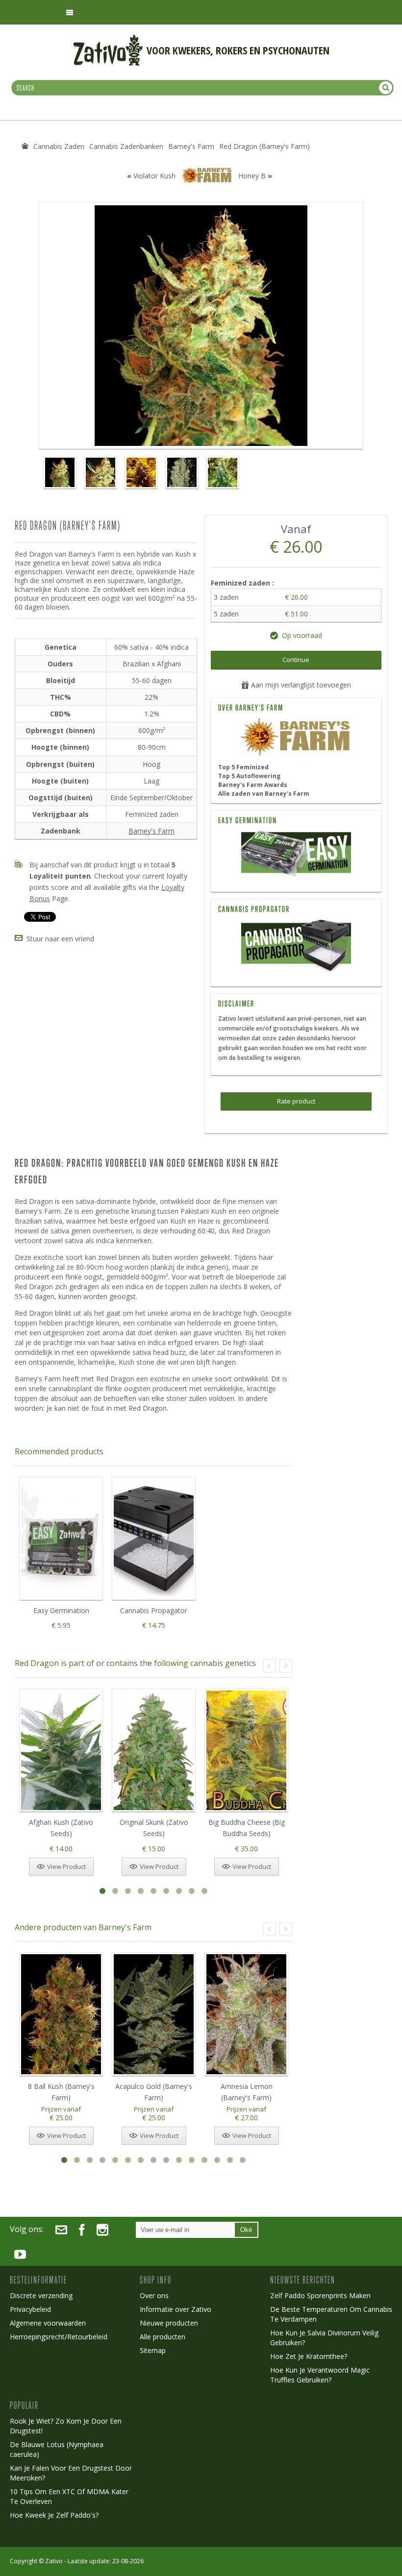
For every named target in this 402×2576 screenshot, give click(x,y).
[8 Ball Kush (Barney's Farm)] (61, 2014)
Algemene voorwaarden (48, 2323)
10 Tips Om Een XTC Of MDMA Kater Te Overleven (69, 2496)
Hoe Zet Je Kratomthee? (309, 2356)
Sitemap (153, 2350)
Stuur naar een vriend (60, 939)
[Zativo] (108, 39)
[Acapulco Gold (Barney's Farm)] (154, 2014)
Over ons (154, 2295)
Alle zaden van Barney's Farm (264, 794)
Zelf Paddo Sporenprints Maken (320, 2295)
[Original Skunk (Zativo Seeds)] (154, 1751)
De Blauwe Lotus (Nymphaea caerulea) (57, 2449)
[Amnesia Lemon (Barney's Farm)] (246, 2014)
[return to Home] (25, 146)
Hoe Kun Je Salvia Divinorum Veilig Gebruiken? (324, 2338)
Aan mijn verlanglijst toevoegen (300, 685)
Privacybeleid (30, 2309)
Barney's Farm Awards (253, 785)
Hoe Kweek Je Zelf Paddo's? (54, 2515)
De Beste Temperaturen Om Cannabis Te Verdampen (331, 2314)
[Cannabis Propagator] (296, 947)
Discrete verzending (41, 2295)
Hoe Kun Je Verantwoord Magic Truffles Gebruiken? (320, 2375)
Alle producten (163, 2337)
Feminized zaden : (243, 583)
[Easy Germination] (296, 855)
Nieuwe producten (169, 2323)
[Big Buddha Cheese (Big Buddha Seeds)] (246, 1751)
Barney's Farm (151, 831)
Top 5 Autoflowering (249, 776)
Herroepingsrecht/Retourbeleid (59, 2337)
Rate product (296, 1101)
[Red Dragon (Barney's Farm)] (60, 472)
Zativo (54, 2561)
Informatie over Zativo (176, 2309)
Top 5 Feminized (243, 767)
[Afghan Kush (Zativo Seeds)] (61, 1751)
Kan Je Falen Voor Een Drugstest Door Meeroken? (71, 2473)
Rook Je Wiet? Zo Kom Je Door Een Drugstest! (66, 2426)
